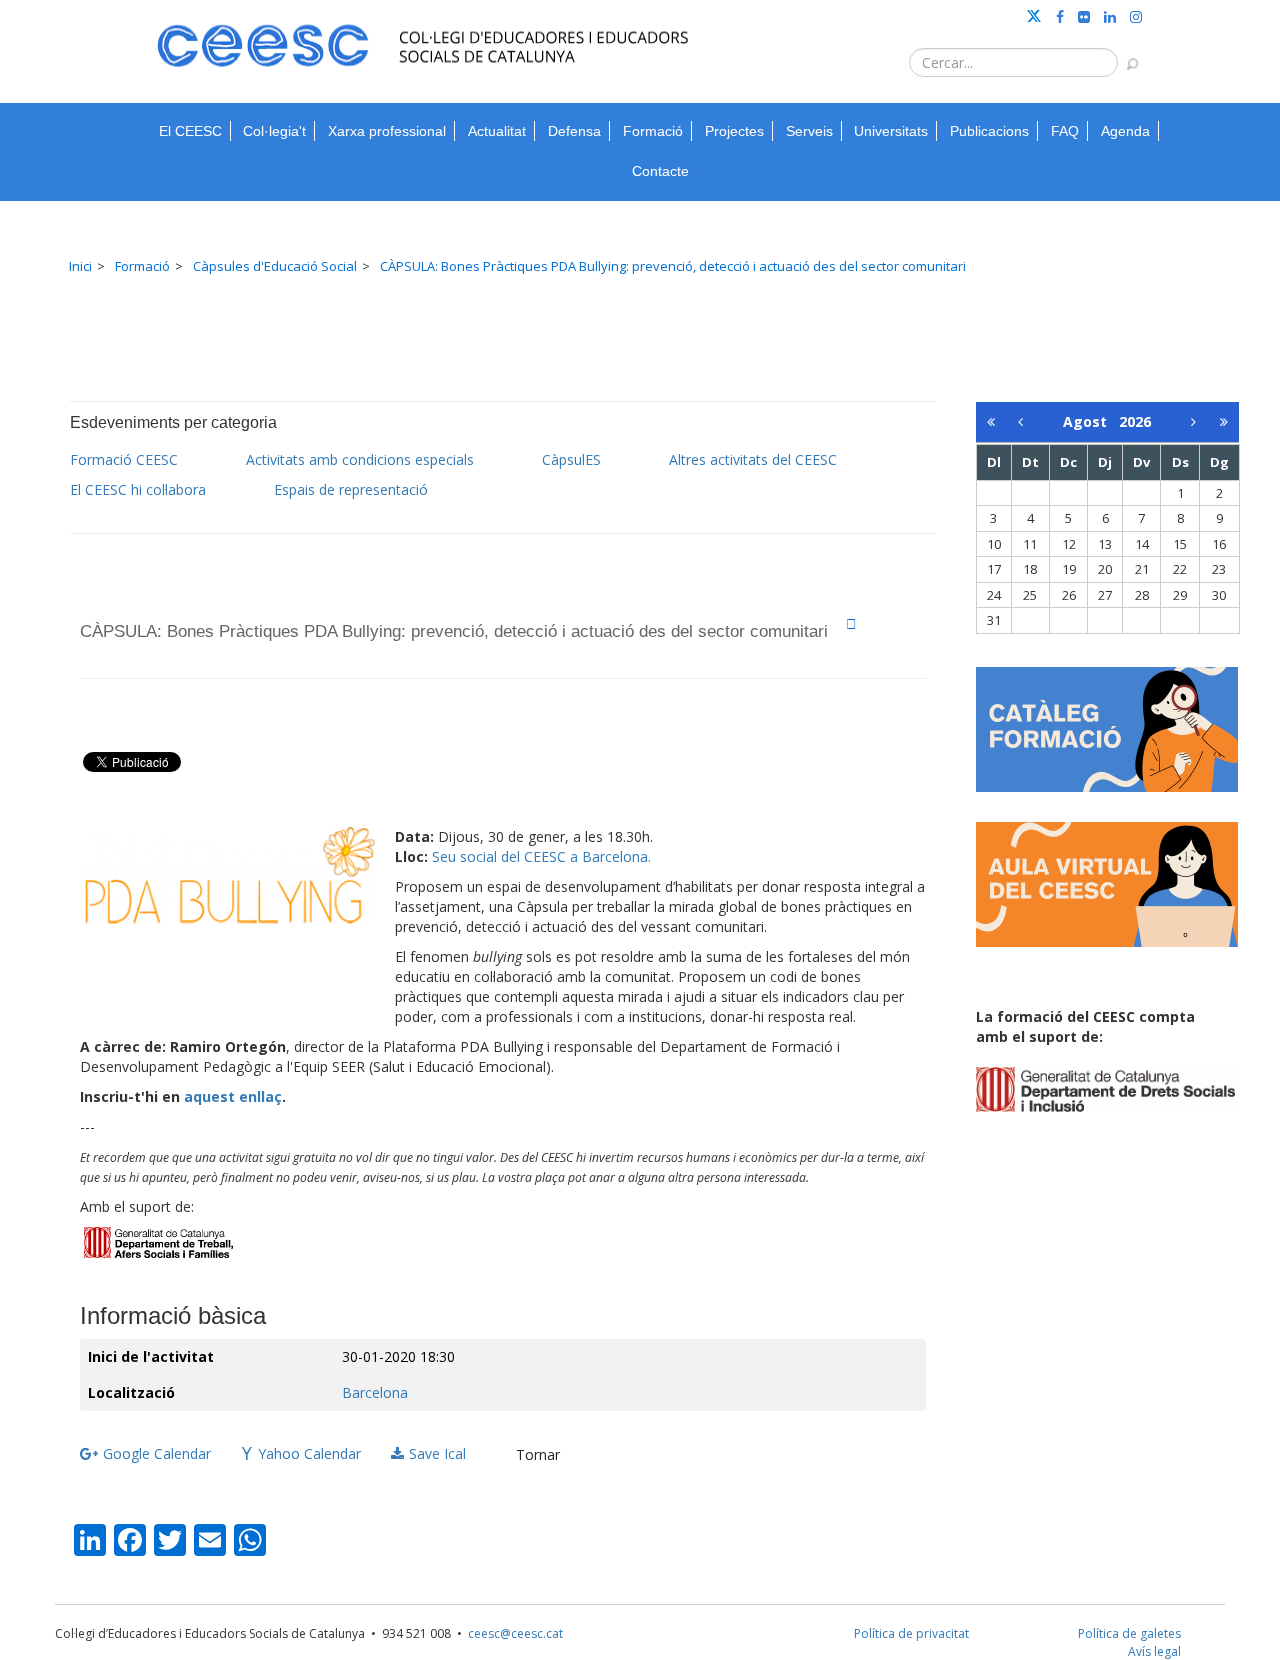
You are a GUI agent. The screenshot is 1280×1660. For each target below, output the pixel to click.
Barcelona (375, 1392)
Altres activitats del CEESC (753, 459)
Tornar (538, 1454)
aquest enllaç (233, 1096)
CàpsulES (571, 459)
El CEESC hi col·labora (138, 489)
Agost (1091, 421)
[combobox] (1013, 62)
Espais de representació (351, 489)
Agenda (1125, 131)
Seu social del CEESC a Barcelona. (541, 856)
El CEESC (190, 131)
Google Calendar (157, 1453)
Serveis (809, 131)
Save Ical (437, 1453)
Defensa (574, 131)
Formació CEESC (124, 459)
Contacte (660, 171)
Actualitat (497, 131)
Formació (653, 131)
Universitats (891, 131)
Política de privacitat (911, 1633)
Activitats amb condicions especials (360, 459)
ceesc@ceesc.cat (515, 1633)
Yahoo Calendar (309, 1453)
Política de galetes (1129, 1633)
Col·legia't (274, 131)
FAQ (1065, 131)
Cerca (1123, 54)
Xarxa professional (387, 131)
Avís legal (1154, 1651)
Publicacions (989, 131)
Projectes (734, 131)
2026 (1135, 421)
